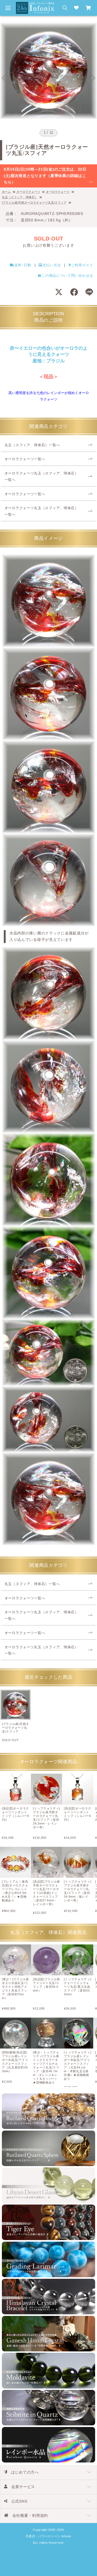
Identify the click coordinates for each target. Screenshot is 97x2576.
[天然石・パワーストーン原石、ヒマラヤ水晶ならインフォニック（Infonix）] (35, 5)
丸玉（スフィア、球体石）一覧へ (32, 445)
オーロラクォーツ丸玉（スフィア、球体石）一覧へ (41, 477)
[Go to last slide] (4, 78)
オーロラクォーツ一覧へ (25, 459)
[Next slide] (93, 78)
